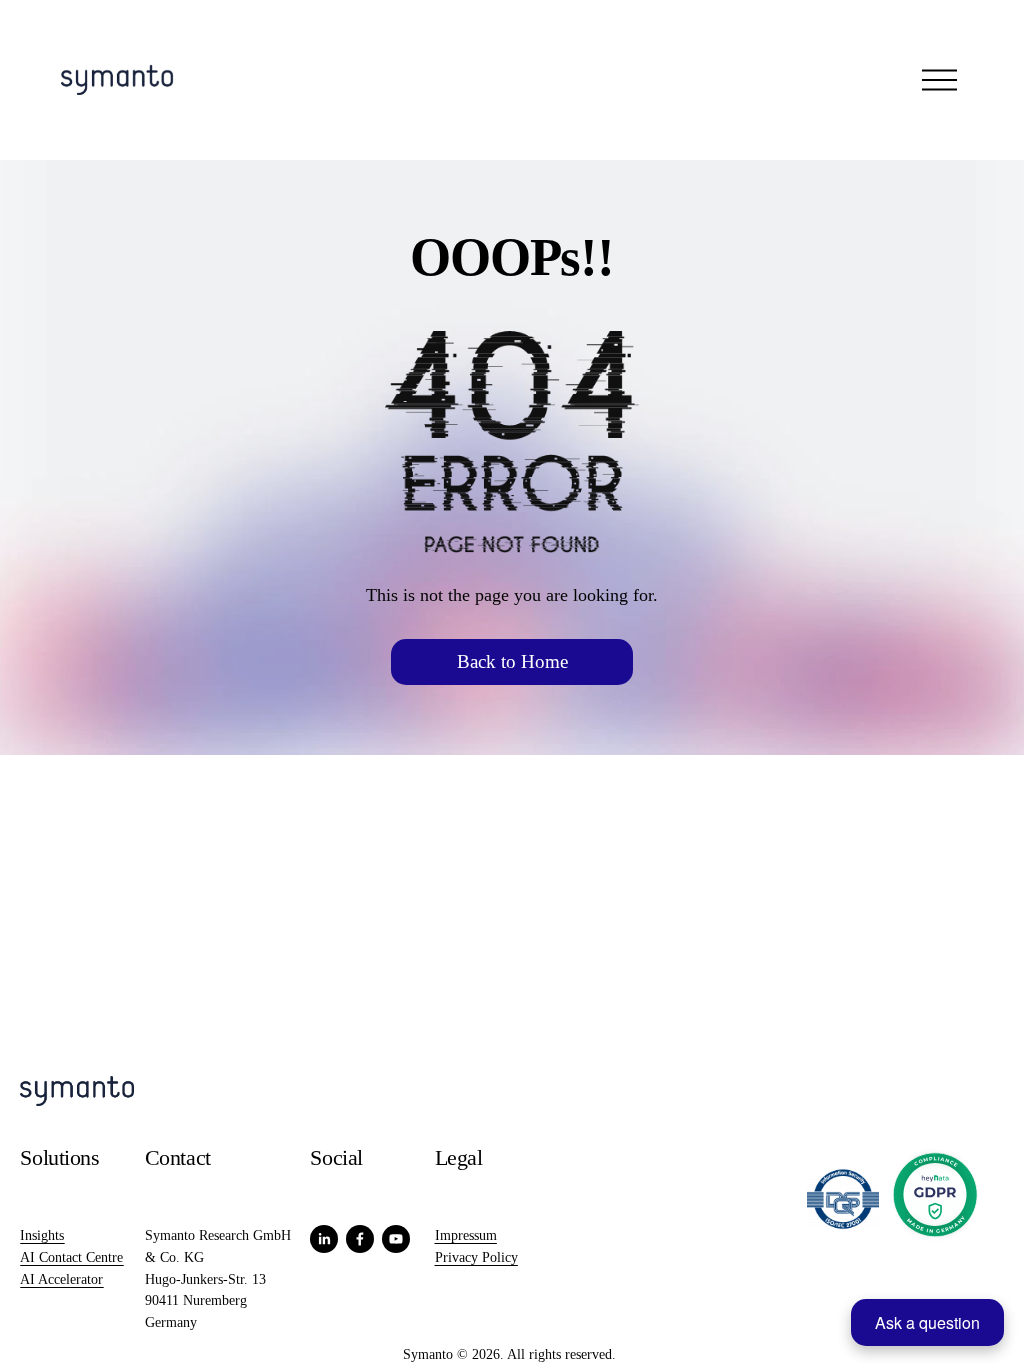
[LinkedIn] (324, 1239)
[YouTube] (396, 1239)
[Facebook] (360, 1239)
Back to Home (512, 661)
